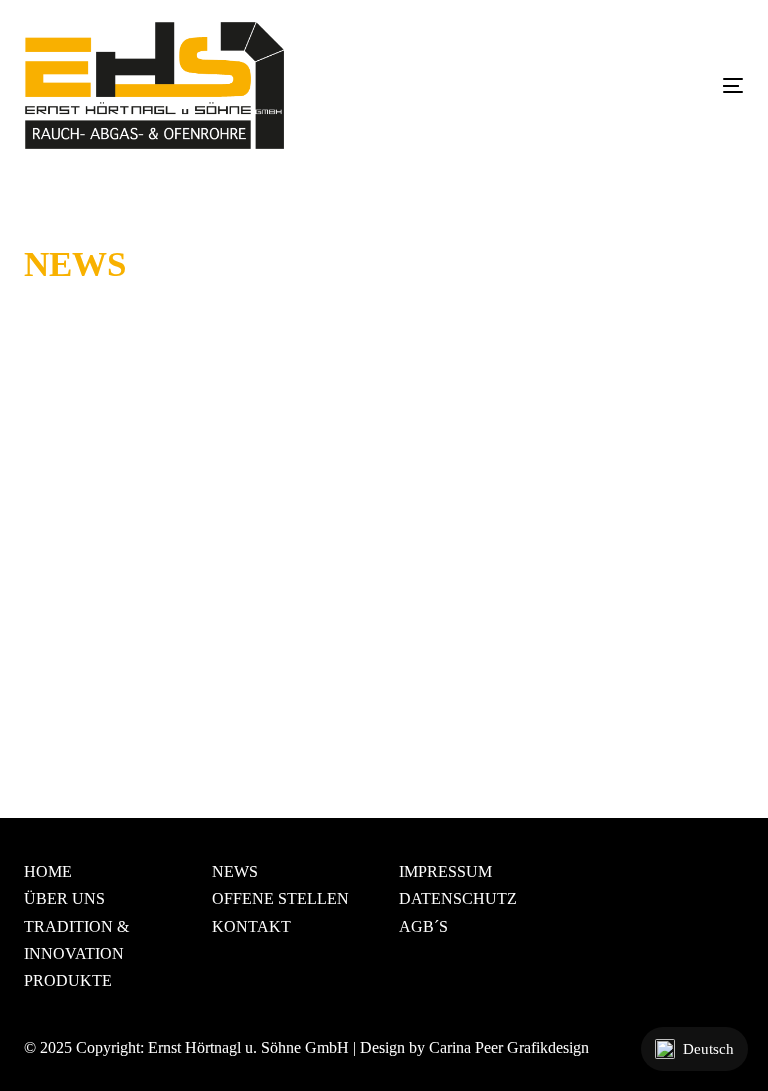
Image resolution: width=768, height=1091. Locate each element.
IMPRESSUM (445, 871)
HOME (48, 871)
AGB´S (423, 926)
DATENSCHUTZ (458, 898)
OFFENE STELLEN (280, 898)
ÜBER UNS (64, 898)
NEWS (235, 871)
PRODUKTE (68, 980)
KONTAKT (251, 926)
